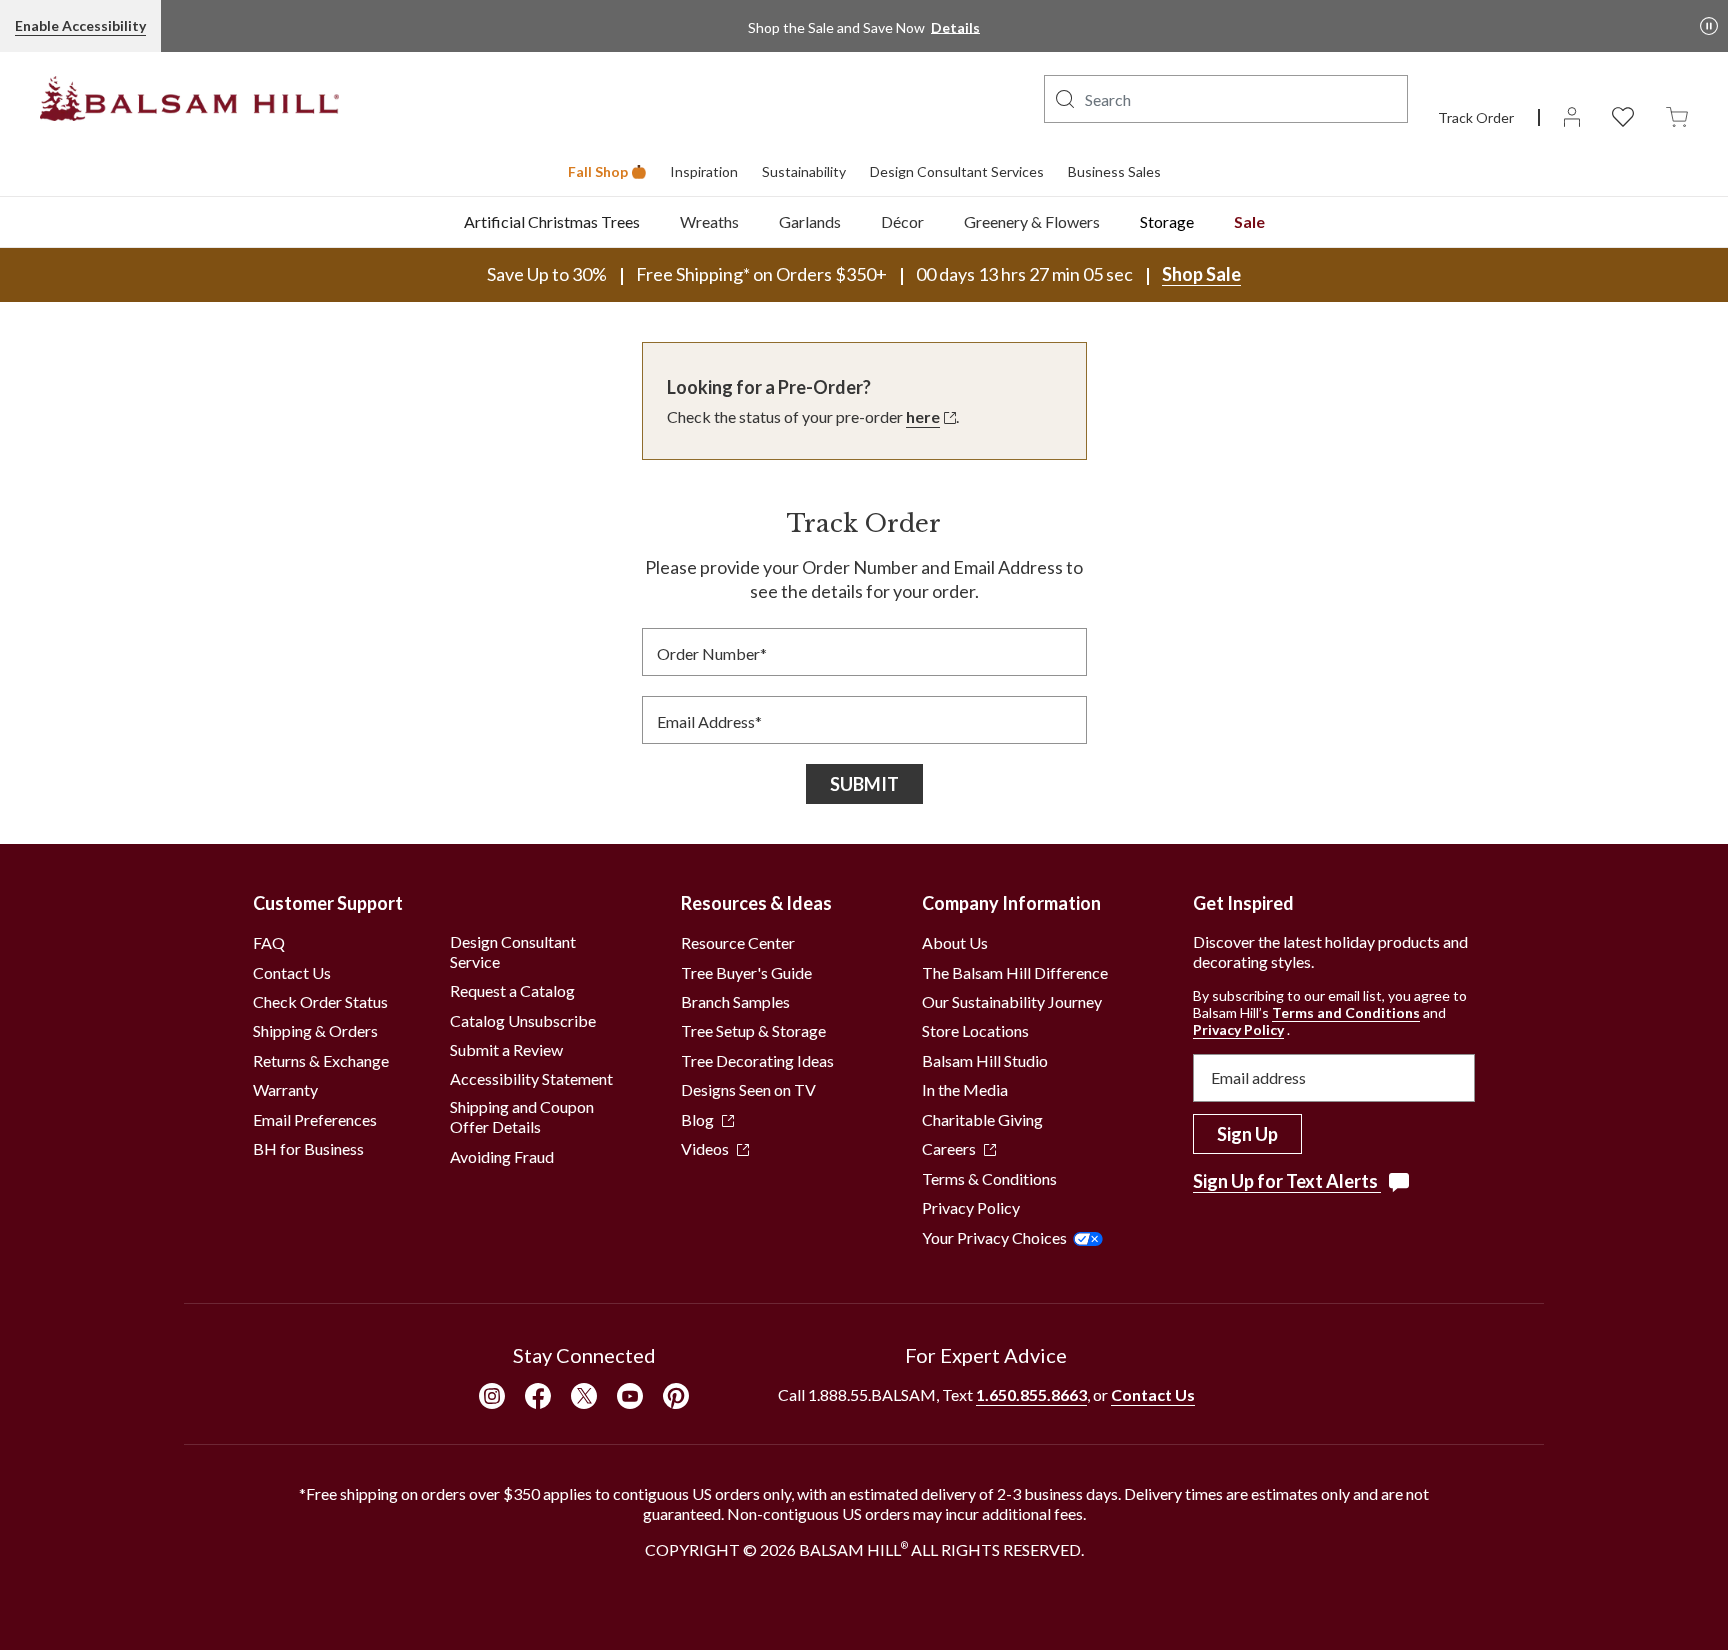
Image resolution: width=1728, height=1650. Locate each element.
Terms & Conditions (989, 1178)
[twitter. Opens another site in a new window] (584, 1396)
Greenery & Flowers (1032, 221)
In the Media (965, 1089)
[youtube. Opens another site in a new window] (630, 1396)
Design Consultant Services (957, 171)
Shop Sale (1201, 274)
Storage (1167, 221)
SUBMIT (864, 784)
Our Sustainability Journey (1012, 1001)
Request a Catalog (512, 990)
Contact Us (292, 972)
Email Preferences (315, 1119)
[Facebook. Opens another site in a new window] (538, 1396)
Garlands (810, 221)
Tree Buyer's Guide (746, 972)
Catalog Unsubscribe (523, 1020)
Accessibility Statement (531, 1078)
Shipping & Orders (315, 1030)
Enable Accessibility (80, 25)
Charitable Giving (982, 1119)
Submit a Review (506, 1049)
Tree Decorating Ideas (757, 1060)
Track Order (1476, 117)
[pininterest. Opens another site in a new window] (676, 1396)
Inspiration (704, 171)
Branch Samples (735, 1001)
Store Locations (975, 1030)
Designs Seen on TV (748, 1089)
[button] (1065, 99)
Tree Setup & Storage (753, 1030)
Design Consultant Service (513, 951)
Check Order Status (320, 1001)
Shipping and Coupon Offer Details (522, 1116)
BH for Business (308, 1148)
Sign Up (1247, 1134)
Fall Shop (598, 171)
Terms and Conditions (1346, 1012)
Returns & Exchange (321, 1060)
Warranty (285, 1089)
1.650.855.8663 (1031, 1394)
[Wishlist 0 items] (1623, 115)
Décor (902, 221)
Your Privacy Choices (994, 1237)
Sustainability (804, 171)
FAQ (269, 942)
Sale (1249, 221)
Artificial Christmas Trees (552, 221)
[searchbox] (1226, 99)
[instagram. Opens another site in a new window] (492, 1396)
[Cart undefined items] (1677, 115)
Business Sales (1114, 171)
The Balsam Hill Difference (1015, 972)
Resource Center (738, 942)
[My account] (1572, 115)
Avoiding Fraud (502, 1156)
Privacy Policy (971, 1207)
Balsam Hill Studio (985, 1060)
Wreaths (709, 221)
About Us (955, 942)
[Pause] (1709, 26)
